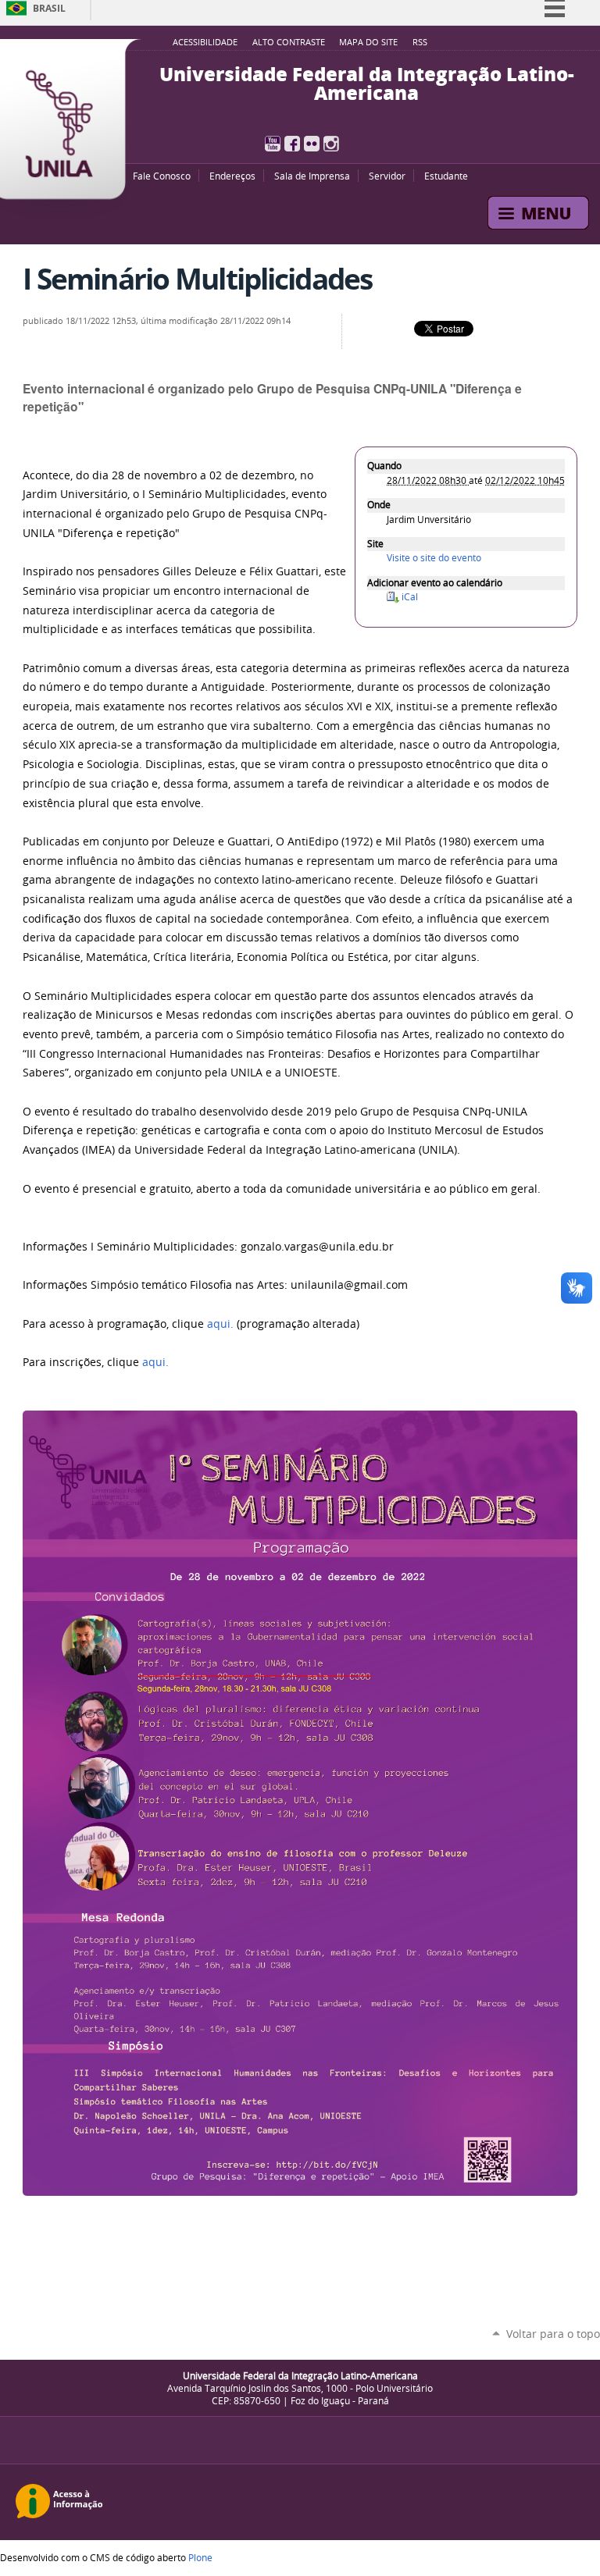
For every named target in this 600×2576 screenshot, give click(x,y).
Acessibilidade (205, 42)
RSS (420, 42)
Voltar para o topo (553, 2334)
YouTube (273, 144)
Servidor (387, 176)
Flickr (312, 144)
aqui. (155, 1362)
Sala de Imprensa (312, 176)
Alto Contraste (289, 42)
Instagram (331, 144)
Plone (200, 2557)
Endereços (232, 176)
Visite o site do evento (434, 558)
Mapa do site (368, 42)
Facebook (292, 144)
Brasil (49, 8)
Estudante (446, 176)
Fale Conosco (162, 176)
